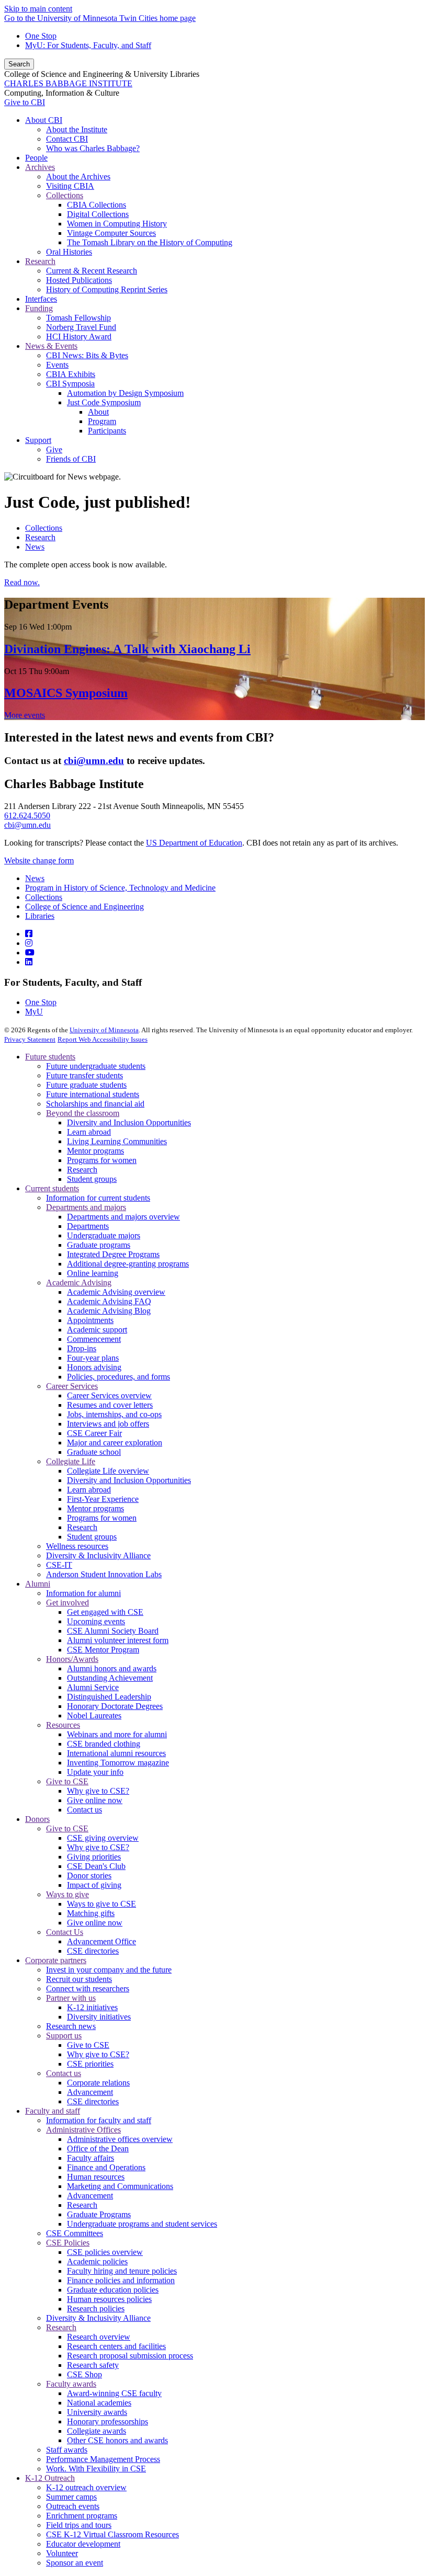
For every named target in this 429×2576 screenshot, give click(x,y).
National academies (99, 2403)
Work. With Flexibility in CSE (96, 2469)
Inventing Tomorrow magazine (118, 1763)
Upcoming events (96, 1621)
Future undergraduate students (96, 1066)
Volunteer (62, 2553)
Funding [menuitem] (39, 308)
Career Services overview (109, 1395)
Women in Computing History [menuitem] (117, 224)
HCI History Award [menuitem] (79, 337)
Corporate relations (98, 2083)
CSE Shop (84, 2374)
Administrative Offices (83, 2130)
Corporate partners (56, 1960)
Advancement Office (101, 1941)
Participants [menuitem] (107, 431)
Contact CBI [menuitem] (67, 139)
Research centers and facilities (116, 2346)
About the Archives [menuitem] (78, 176)
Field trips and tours (79, 2525)
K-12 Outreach (50, 2478)
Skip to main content (38, 9)
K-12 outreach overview (86, 2487)
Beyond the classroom (83, 1113)
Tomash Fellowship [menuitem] (78, 318)
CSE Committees (75, 2233)
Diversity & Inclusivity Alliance (98, 1555)
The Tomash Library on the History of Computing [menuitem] (150, 242)
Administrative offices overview (120, 2139)
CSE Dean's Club (96, 1866)
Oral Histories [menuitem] (69, 252)
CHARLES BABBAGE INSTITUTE (68, 83)
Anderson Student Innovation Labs (104, 1574)
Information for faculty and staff (99, 2120)
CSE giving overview (103, 1838)
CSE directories (93, 1951)
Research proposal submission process (130, 2356)
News (35, 547)
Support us (64, 2036)
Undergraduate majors (104, 1235)
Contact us (84, 1810)
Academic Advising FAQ (109, 1301)
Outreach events (73, 2506)
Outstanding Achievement (110, 1678)
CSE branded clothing (104, 1744)
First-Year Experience (103, 1499)
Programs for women (102, 1160)
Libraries (40, 916)
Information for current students (98, 1198)
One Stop (41, 36)
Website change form (39, 860)
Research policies (96, 2309)
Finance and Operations (106, 2167)
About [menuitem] (98, 412)
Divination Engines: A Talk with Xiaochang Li (127, 649)
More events (25, 715)
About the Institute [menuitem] (77, 129)
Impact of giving (94, 1885)
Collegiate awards (97, 2431)
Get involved (67, 1603)
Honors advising (94, 1367)
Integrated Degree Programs (113, 1254)
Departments (88, 1226)
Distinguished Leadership (109, 1697)
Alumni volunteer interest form (118, 1640)
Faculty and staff (53, 2111)
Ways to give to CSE (101, 1904)
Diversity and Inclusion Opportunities (129, 1122)
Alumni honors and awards (112, 1668)
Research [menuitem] (40, 261)
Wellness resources (77, 1546)
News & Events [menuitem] (51, 346)
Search (19, 64)
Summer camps (71, 2497)
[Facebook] (29, 934)
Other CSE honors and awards (117, 2440)
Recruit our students (79, 1979)
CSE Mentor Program (103, 1650)
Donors (37, 1819)
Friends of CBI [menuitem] (71, 459)
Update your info (95, 1772)
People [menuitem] (36, 158)
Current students (52, 1188)
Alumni (38, 1584)
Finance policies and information (121, 2280)
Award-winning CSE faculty (114, 2393)
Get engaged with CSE (105, 1612)
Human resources (96, 2177)
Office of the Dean (98, 2148)
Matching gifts (91, 1913)
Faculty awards (71, 2384)
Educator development (83, 2544)
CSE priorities (90, 2064)
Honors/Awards (72, 1659)
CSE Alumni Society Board (113, 1631)
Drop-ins (82, 1348)
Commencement (94, 1339)
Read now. (22, 582)
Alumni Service (93, 1687)
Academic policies (97, 2261)
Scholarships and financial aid (95, 1104)
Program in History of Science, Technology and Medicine (120, 888)
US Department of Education (194, 843)
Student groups (92, 1179)
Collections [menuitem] (65, 195)
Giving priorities (94, 1857)
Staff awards (67, 2450)
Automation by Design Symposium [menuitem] (125, 393)
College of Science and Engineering (84, 907)
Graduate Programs (99, 2214)
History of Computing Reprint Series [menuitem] (107, 289)
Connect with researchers (88, 1988)
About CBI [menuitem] (44, 120)
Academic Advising (79, 1283)
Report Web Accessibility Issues (103, 1039)
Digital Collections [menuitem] (98, 214)
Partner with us (71, 1998)
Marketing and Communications (120, 2186)
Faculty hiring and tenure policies (122, 2271)
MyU (34, 1012)
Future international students (93, 1094)
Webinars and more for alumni (117, 1734)
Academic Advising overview (116, 1292)
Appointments (90, 1320)
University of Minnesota (104, 1030)
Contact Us (65, 1932)
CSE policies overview (105, 2252)
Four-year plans (93, 1358)
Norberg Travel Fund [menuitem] (81, 327)
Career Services (72, 1386)
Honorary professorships (108, 2421)
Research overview (99, 2337)
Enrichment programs (82, 2516)
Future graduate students (86, 1085)
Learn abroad (89, 1132)
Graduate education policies (113, 2290)
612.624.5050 (27, 816)
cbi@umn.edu (27, 825)
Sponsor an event (75, 2563)
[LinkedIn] (29, 962)
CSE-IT (59, 1565)
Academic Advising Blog (109, 1311)
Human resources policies (109, 2299)
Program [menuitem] (102, 421)
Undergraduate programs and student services (142, 2224)
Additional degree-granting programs (128, 1264)
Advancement (90, 2092)
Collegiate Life (71, 1461)
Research (40, 537)
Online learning (93, 1273)
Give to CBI (25, 102)
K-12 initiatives (92, 2007)
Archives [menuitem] (40, 167)
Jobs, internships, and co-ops (114, 1414)
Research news (71, 2026)
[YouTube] (30, 953)
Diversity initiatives (99, 2017)
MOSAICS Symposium (66, 693)
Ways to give (67, 1894)
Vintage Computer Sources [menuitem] (111, 233)
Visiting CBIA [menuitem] (70, 186)
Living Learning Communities (117, 1141)
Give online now (95, 1800)
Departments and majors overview (123, 1217)
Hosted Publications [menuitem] (79, 280)
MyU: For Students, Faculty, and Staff (88, 45)
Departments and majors (86, 1207)
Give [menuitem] (54, 449)
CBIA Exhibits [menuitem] (71, 374)
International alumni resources (116, 1753)
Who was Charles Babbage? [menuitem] (93, 148)
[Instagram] (29, 943)
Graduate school (94, 1452)
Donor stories (89, 1876)
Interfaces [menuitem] (41, 299)
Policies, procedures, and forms (118, 1377)
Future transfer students (84, 1075)
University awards (97, 2412)
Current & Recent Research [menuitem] (92, 271)
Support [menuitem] (38, 440)
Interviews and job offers (108, 1424)
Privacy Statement (30, 1039)
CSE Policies (68, 2243)
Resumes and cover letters (110, 1405)
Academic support (97, 1330)
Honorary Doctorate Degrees (115, 1706)
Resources (63, 1725)
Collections (44, 528)
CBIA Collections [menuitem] (97, 205)
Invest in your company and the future (109, 1970)
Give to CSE (67, 1781)
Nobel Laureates (94, 1716)
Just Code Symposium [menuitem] (104, 402)
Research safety (93, 2365)
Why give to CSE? (98, 1791)
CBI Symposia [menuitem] (70, 384)
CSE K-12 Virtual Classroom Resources (112, 2534)
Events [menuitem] (57, 365)
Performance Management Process (103, 2459)
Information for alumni (83, 1593)
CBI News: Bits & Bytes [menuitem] (87, 355)
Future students (50, 1057)
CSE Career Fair (94, 1433)
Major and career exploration (115, 1443)
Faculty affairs (91, 2158)
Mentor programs (95, 1151)
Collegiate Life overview (108, 1471)
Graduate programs (99, 1245)
